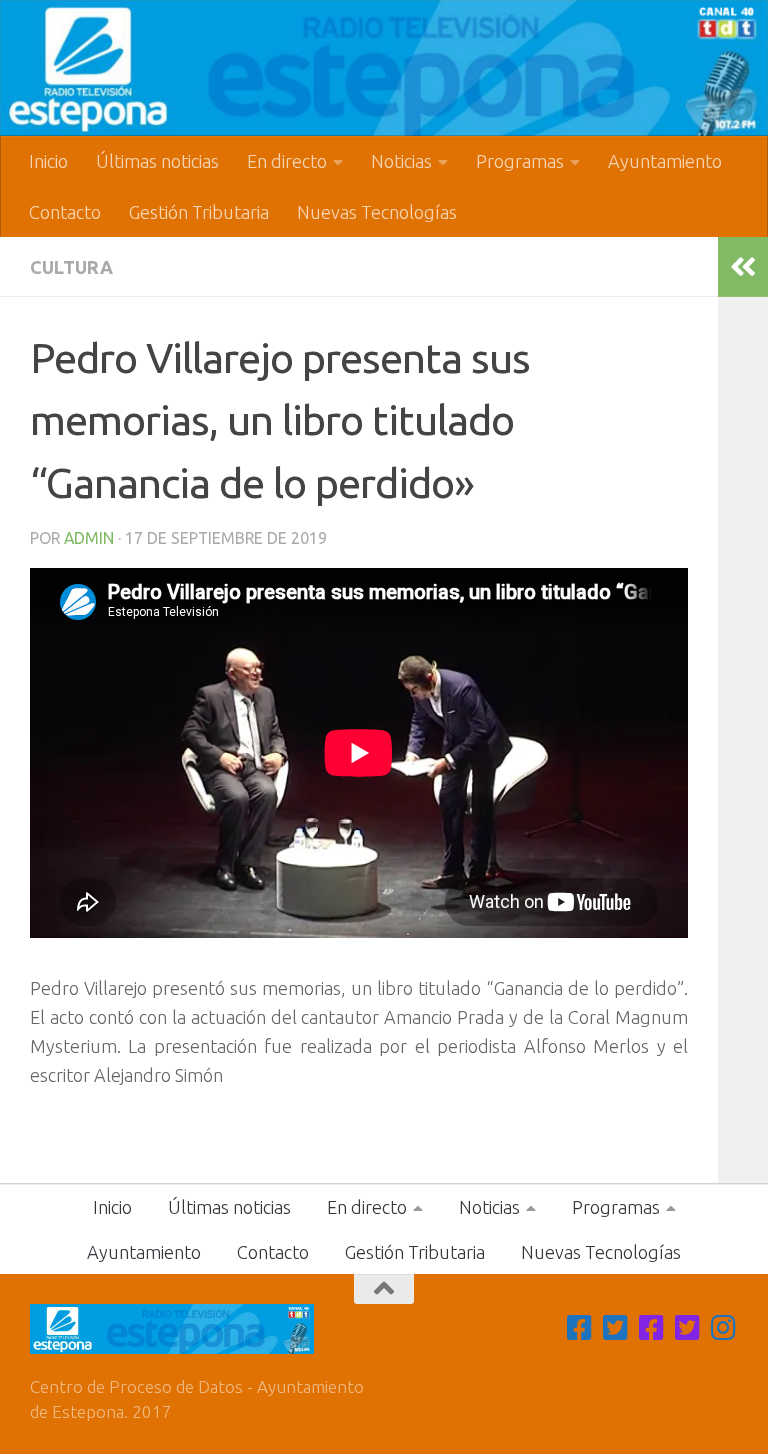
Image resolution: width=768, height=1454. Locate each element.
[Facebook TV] (580, 1328)
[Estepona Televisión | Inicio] (384, 68)
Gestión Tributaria (199, 212)
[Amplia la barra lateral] (743, 267)
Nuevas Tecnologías (377, 212)
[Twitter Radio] (688, 1328)
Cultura (71, 267)
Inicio (48, 161)
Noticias (401, 161)
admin (89, 538)
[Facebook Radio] (652, 1328)
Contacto (65, 212)
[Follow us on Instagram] (724, 1328)
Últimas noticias (157, 161)
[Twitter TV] (616, 1328)
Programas (520, 161)
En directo (287, 161)
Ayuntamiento (665, 161)
